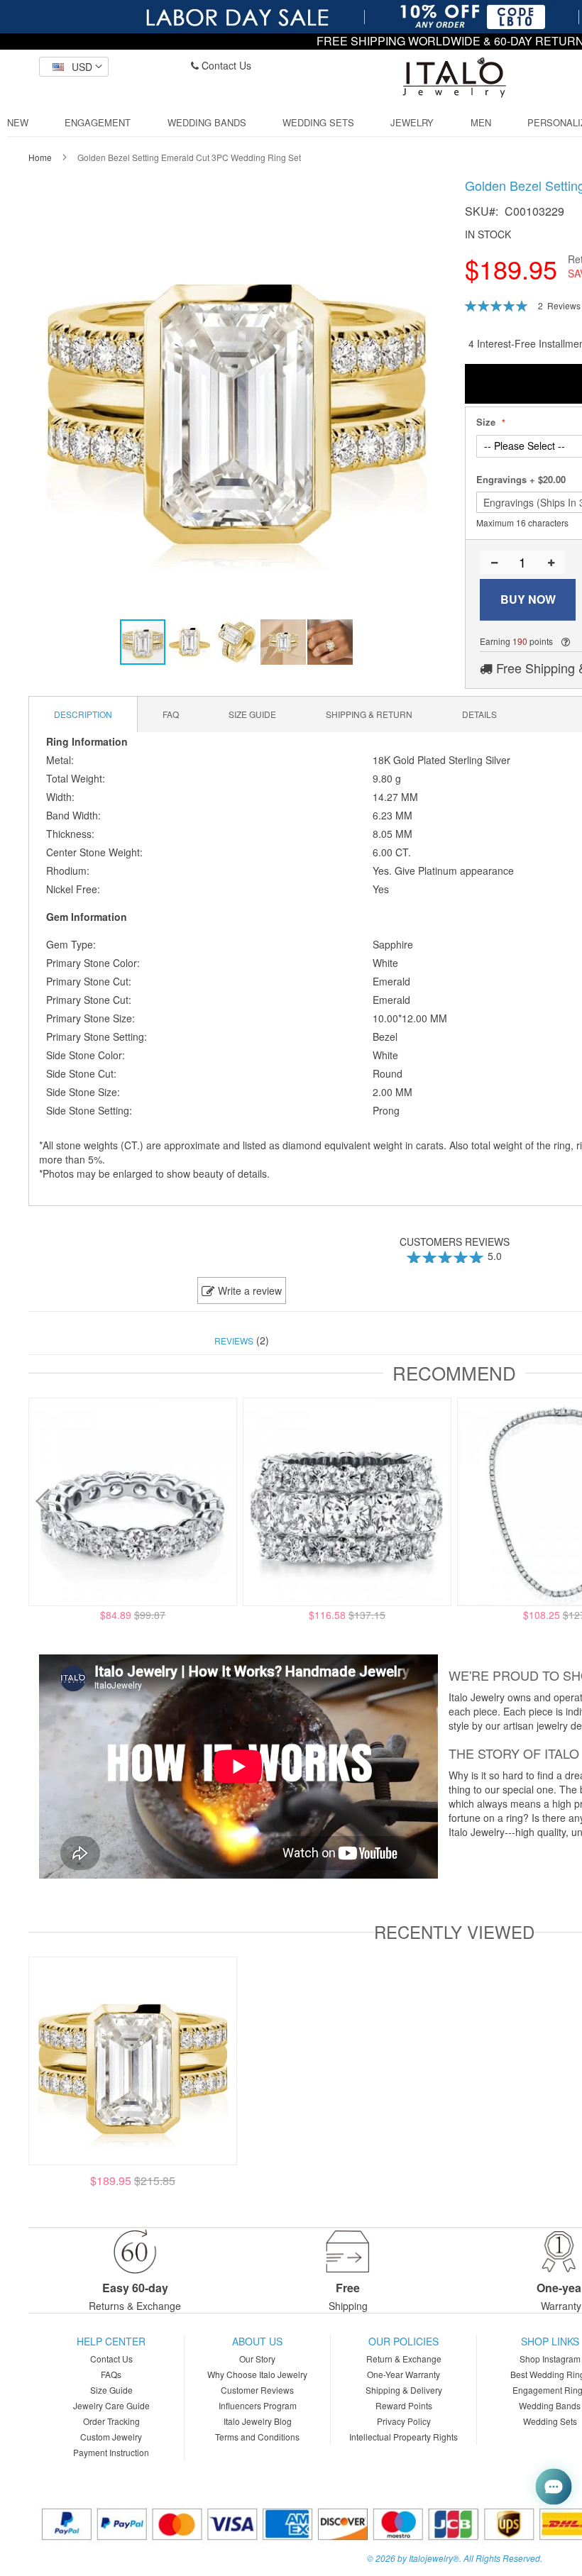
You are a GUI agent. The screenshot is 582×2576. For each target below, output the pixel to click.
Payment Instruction (111, 2452)
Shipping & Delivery (404, 2390)
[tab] (83, 714)
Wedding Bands (550, 2405)
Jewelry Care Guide (111, 2405)
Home (40, 157)
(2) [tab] (242, 1340)
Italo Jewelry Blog (258, 2421)
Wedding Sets (550, 2421)
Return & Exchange (404, 2359)
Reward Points (404, 2405)
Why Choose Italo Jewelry (257, 2374)
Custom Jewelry (111, 2437)
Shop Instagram (550, 2359)
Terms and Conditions (257, 2437)
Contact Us (225, 65)
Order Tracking (111, 2421)
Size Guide (111, 2390)
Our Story (257, 2359)
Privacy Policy (404, 2421)
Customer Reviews (257, 2390)
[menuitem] (18, 123)
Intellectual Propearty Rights (403, 2437)
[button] (74, 67)
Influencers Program (258, 2405)
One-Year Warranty (403, 2374)
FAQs (111, 2374)
